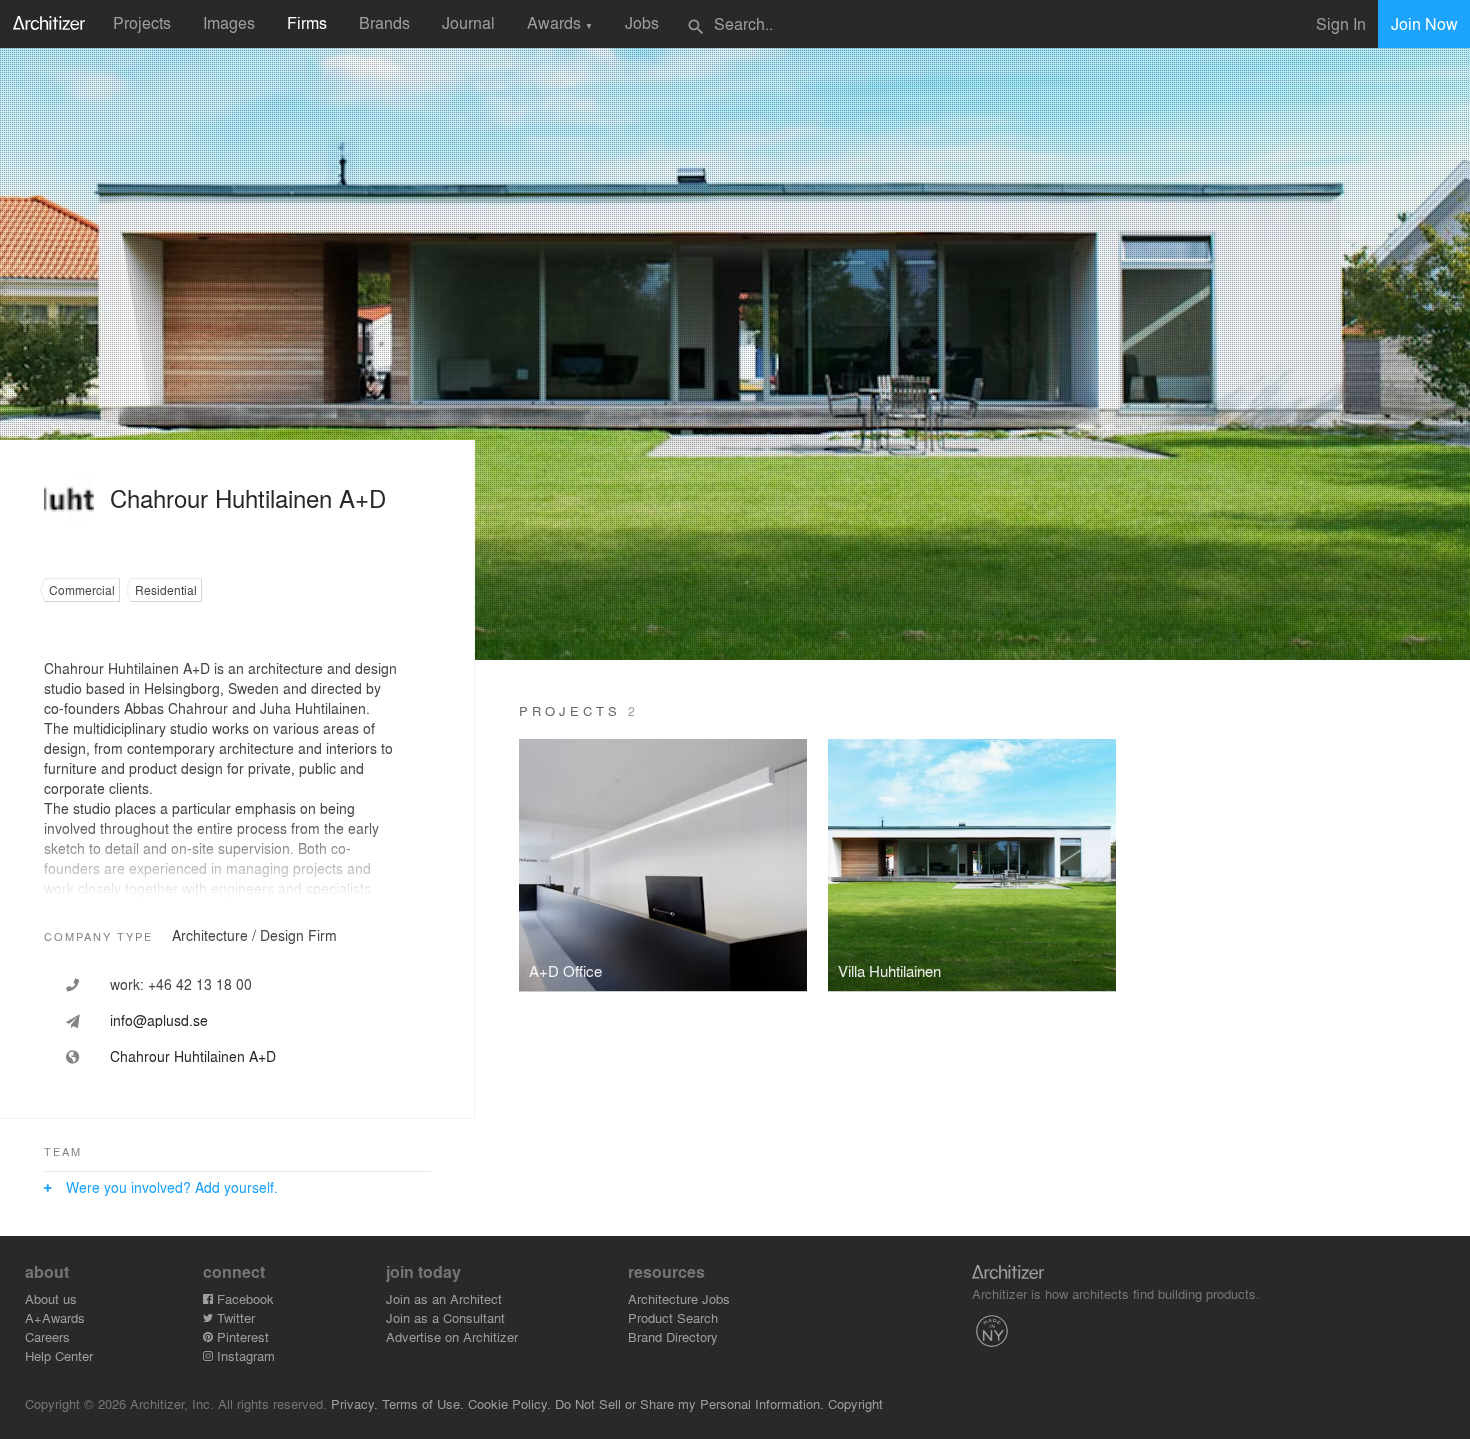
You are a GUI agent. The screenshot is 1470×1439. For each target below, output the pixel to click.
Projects (142, 22)
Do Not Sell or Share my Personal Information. (689, 1403)
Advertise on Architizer (452, 1336)
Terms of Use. (423, 1403)
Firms (307, 22)
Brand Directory (673, 1336)
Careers (47, 1336)
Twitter (234, 1317)
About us (51, 1298)
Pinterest (241, 1336)
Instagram (244, 1355)
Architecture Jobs (679, 1298)
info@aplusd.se (159, 1020)
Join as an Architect (444, 1298)
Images (229, 22)
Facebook (243, 1298)
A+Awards (55, 1317)
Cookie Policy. (509, 1403)
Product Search (673, 1317)
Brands (384, 22)
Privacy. (354, 1403)
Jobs (642, 22)
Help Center (59, 1355)
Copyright (855, 1403)
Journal (468, 22)
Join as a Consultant (445, 1317)
